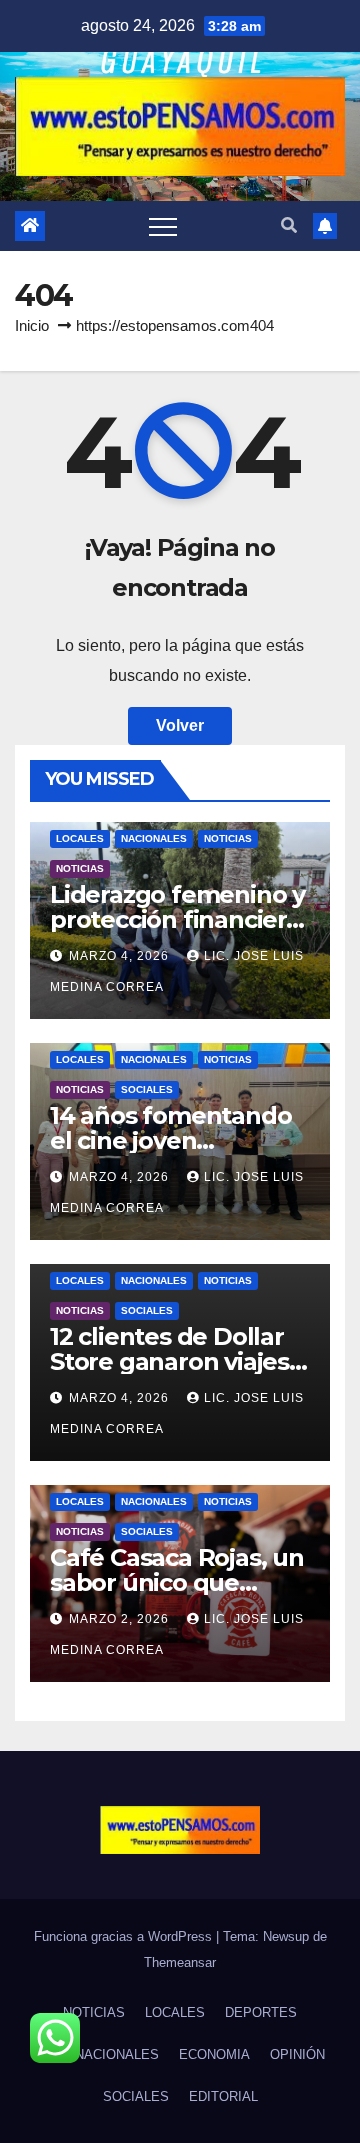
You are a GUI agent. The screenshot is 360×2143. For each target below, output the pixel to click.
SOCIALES (147, 1089)
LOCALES (80, 838)
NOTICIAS (80, 868)
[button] (289, 225)
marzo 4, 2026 (121, 956)
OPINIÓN (297, 2054)
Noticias (228, 838)
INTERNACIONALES (97, 2054)
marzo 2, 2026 (121, 1619)
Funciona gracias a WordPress (125, 1936)
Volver (180, 725)
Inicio (32, 325)
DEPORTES (261, 2012)
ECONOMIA (214, 2054)
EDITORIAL (223, 2096)
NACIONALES (154, 838)
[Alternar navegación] (163, 226)
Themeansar (180, 1962)
